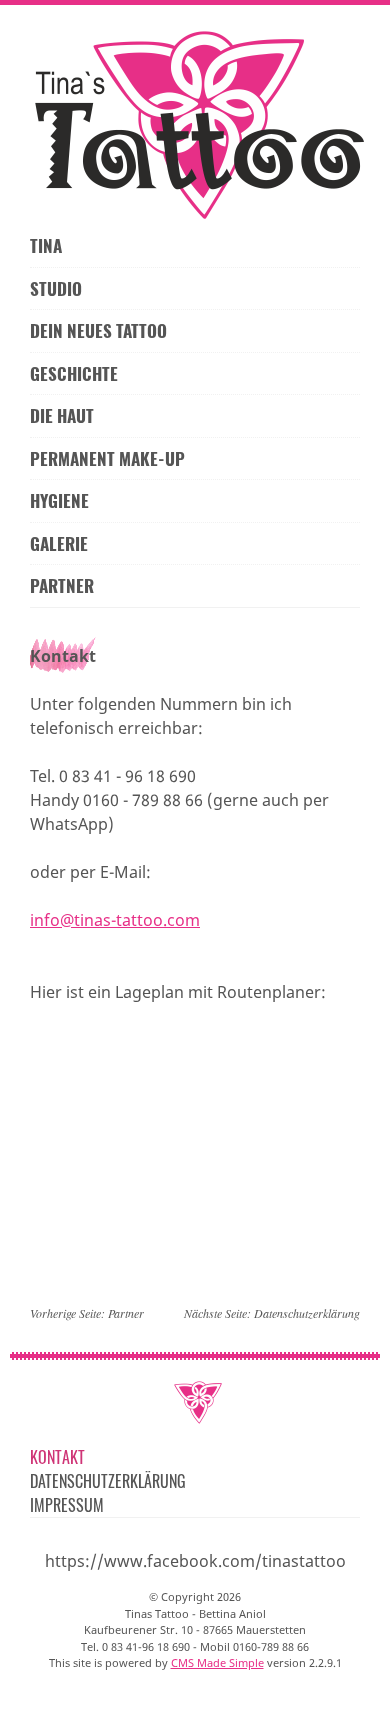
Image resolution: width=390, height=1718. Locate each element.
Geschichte (74, 373)
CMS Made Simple (217, 1662)
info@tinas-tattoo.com (115, 920)
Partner (62, 585)
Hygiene (59, 500)
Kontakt (57, 1457)
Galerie (59, 543)
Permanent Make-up (107, 458)
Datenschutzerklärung (307, 1313)
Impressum (67, 1505)
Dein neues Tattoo (98, 330)
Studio (56, 288)
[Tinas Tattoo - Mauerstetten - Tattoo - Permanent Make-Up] (195, 125)
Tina (46, 245)
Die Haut (62, 415)
